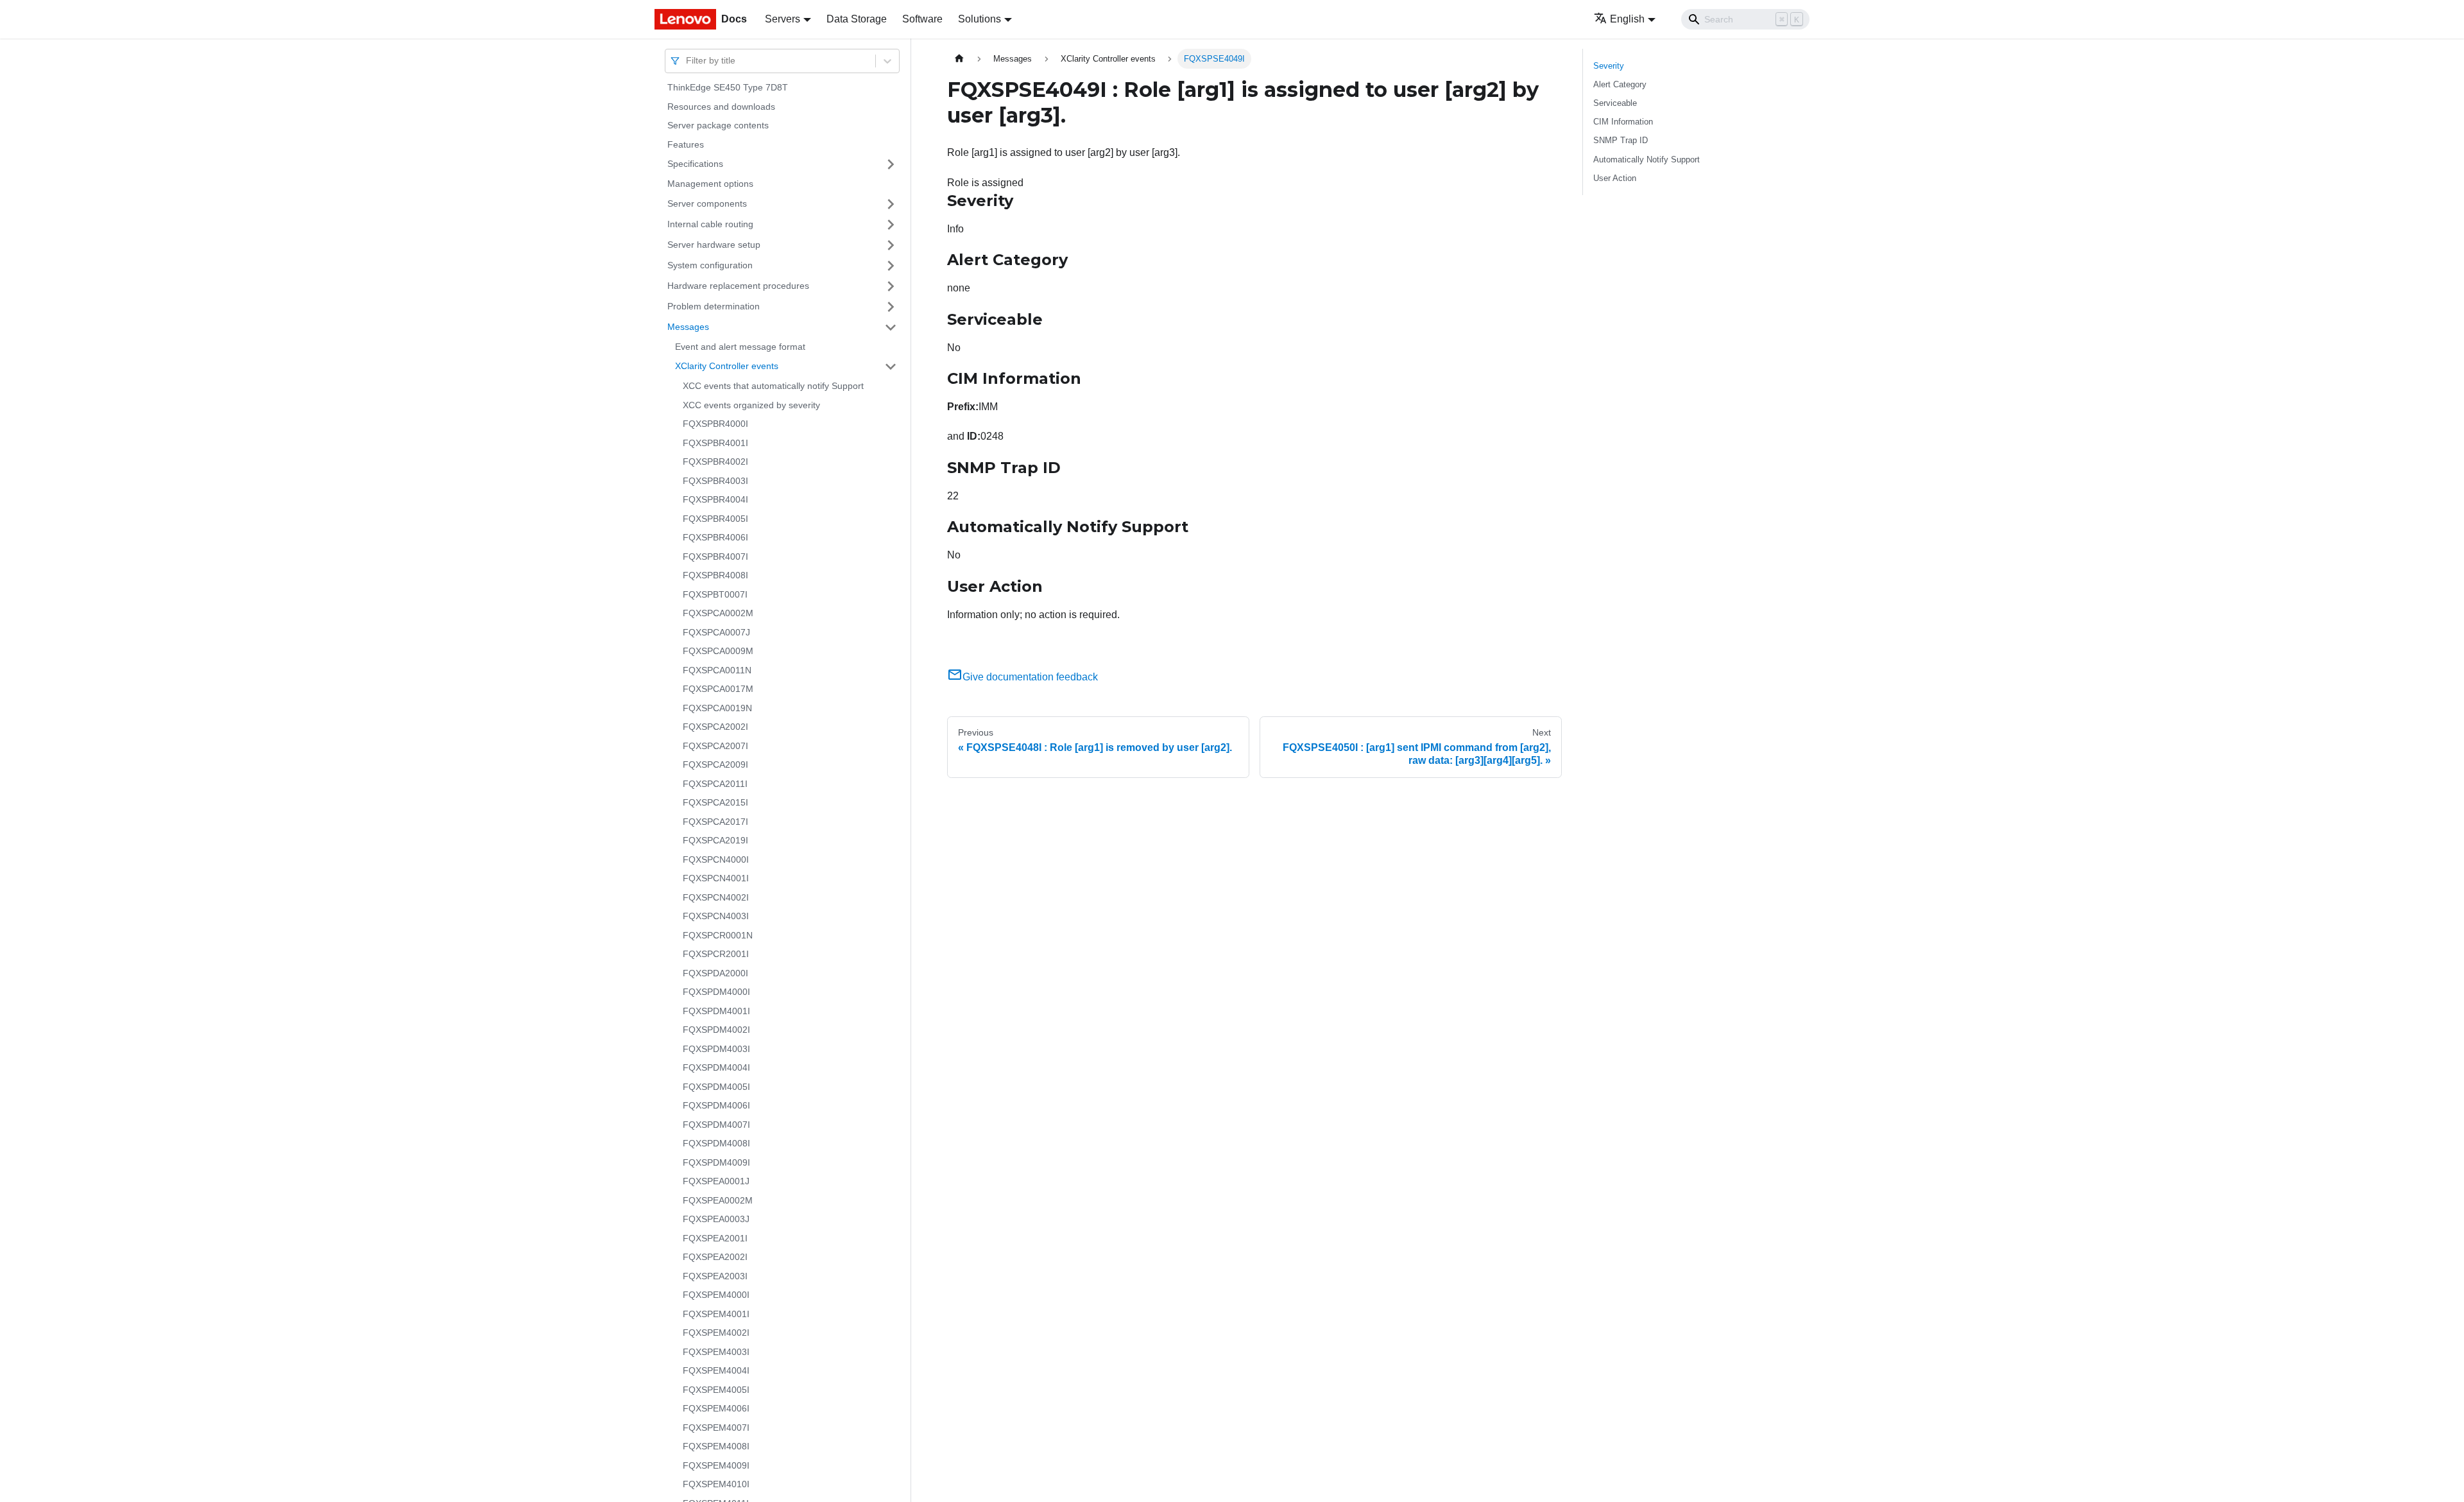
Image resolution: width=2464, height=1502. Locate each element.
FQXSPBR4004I (715, 499)
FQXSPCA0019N (717, 708)
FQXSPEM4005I (716, 1390)
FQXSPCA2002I (715, 727)
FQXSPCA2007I (715, 746)
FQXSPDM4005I (716, 1087)
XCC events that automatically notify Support (773, 386)
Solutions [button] (980, 19)
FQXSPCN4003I (716, 916)
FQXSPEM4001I (716, 1314)
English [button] (1627, 19)
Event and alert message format (740, 347)
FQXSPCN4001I (716, 878)
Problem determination (714, 306)
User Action (1615, 178)
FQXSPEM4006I (716, 1408)
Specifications (695, 164)
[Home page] (959, 59)
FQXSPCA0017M (718, 689)
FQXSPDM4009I (716, 1162)
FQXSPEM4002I (716, 1333)
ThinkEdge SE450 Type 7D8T (728, 87)
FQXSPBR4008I (715, 575)
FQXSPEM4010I (716, 1484)
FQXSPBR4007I (715, 557)
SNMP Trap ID (1621, 140)
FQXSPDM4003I (716, 1049)
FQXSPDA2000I (715, 973)
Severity (1609, 66)
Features (686, 144)
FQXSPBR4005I (715, 519)
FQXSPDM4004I (716, 1067)
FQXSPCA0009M (718, 651)
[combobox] (687, 61)
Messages (688, 327)
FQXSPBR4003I (715, 481)
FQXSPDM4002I (716, 1030)
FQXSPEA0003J (716, 1219)
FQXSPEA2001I (715, 1238)
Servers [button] (783, 19)
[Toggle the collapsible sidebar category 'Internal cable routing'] (891, 225)
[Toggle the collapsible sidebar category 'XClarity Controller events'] (891, 367)
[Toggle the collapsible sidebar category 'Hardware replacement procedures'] (891, 286)
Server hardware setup (714, 245)
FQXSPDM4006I (716, 1105)
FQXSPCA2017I (715, 822)
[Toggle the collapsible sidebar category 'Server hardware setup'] (891, 245)
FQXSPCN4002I (716, 897)
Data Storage (857, 19)
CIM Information (1623, 122)
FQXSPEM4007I (716, 1428)
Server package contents (718, 125)
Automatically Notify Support (1647, 160)
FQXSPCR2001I (716, 954)
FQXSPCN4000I (716, 859)
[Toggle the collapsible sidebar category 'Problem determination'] (891, 307)
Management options (710, 184)
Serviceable (1615, 103)
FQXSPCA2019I (715, 840)
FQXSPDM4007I (716, 1125)
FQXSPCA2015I (715, 802)
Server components (707, 203)
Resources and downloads (721, 107)
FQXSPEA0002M (718, 1200)
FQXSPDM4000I (716, 992)
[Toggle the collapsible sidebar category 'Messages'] (891, 327)
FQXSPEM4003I (716, 1352)
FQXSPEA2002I (715, 1257)
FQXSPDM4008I (716, 1143)
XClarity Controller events (727, 366)
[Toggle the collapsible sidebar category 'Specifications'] (891, 164)
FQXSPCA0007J (716, 632)
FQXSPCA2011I (715, 784)
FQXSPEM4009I (716, 1465)
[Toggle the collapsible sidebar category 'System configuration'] (891, 266)
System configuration (710, 265)
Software (922, 19)
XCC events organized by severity (751, 405)
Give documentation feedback (1030, 677)
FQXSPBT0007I (715, 594)
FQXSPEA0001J (716, 1181)
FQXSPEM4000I (716, 1295)
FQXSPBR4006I (715, 537)
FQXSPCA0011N (717, 670)
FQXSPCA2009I (715, 764)
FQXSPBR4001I (715, 443)
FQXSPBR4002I (715, 462)
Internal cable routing (710, 224)
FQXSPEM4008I (716, 1446)
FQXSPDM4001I (716, 1011)
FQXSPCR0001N (718, 935)
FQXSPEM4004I (716, 1370)
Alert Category (1620, 84)
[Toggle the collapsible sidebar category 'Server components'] (891, 204)
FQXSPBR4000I (715, 424)
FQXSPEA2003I (715, 1276)
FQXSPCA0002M (718, 613)
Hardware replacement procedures (738, 286)
